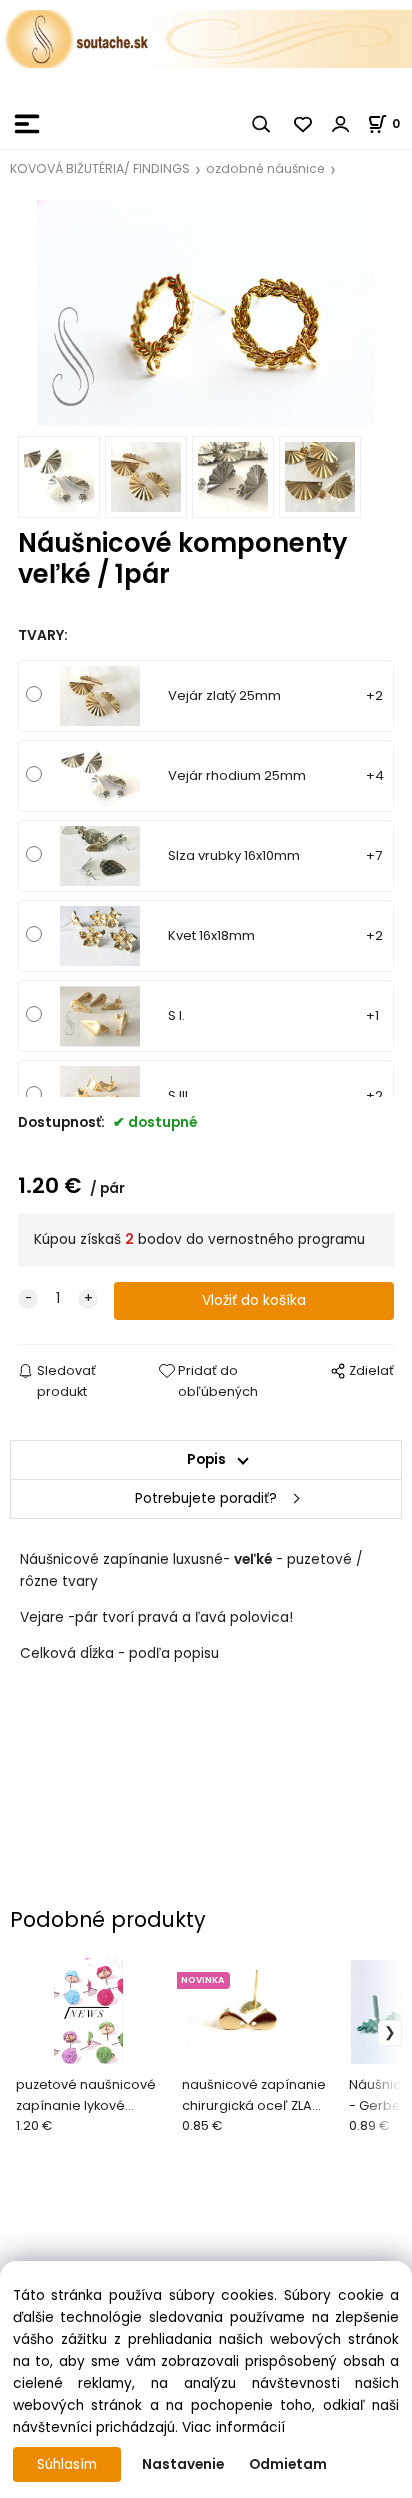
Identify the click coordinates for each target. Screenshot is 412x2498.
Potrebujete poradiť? (206, 1498)
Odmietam (288, 2464)
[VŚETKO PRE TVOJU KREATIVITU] (206, 37)
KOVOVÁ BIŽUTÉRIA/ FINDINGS (100, 168)
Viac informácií (233, 2427)
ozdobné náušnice (265, 168)
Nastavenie (183, 2464)
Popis (206, 1459)
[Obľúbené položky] (304, 124)
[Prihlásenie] (341, 124)
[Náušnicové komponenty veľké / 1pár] (206, 312)
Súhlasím (67, 2464)
